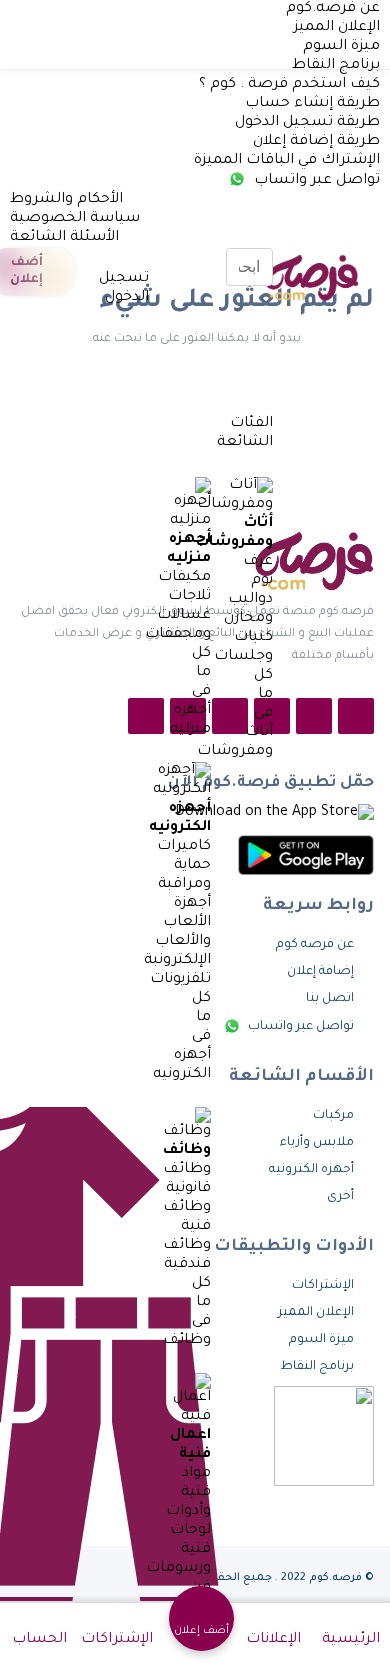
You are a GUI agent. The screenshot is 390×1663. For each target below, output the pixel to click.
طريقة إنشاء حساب (312, 104)
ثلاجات (189, 597)
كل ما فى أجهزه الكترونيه (182, 1037)
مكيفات (184, 578)
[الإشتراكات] (93, 260)
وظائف (187, 1151)
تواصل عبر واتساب (315, 181)
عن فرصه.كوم (333, 9)
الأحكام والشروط (66, 200)
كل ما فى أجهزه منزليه (190, 692)
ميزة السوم (341, 47)
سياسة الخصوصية (75, 219)
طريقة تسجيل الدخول (307, 123)
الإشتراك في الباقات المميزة (287, 161)
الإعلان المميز (337, 28)
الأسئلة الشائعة (64, 238)
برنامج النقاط (336, 66)
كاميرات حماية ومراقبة (184, 866)
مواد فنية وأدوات (188, 1493)
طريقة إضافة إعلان (316, 142)
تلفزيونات (180, 980)
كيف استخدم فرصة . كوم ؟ (289, 85)
